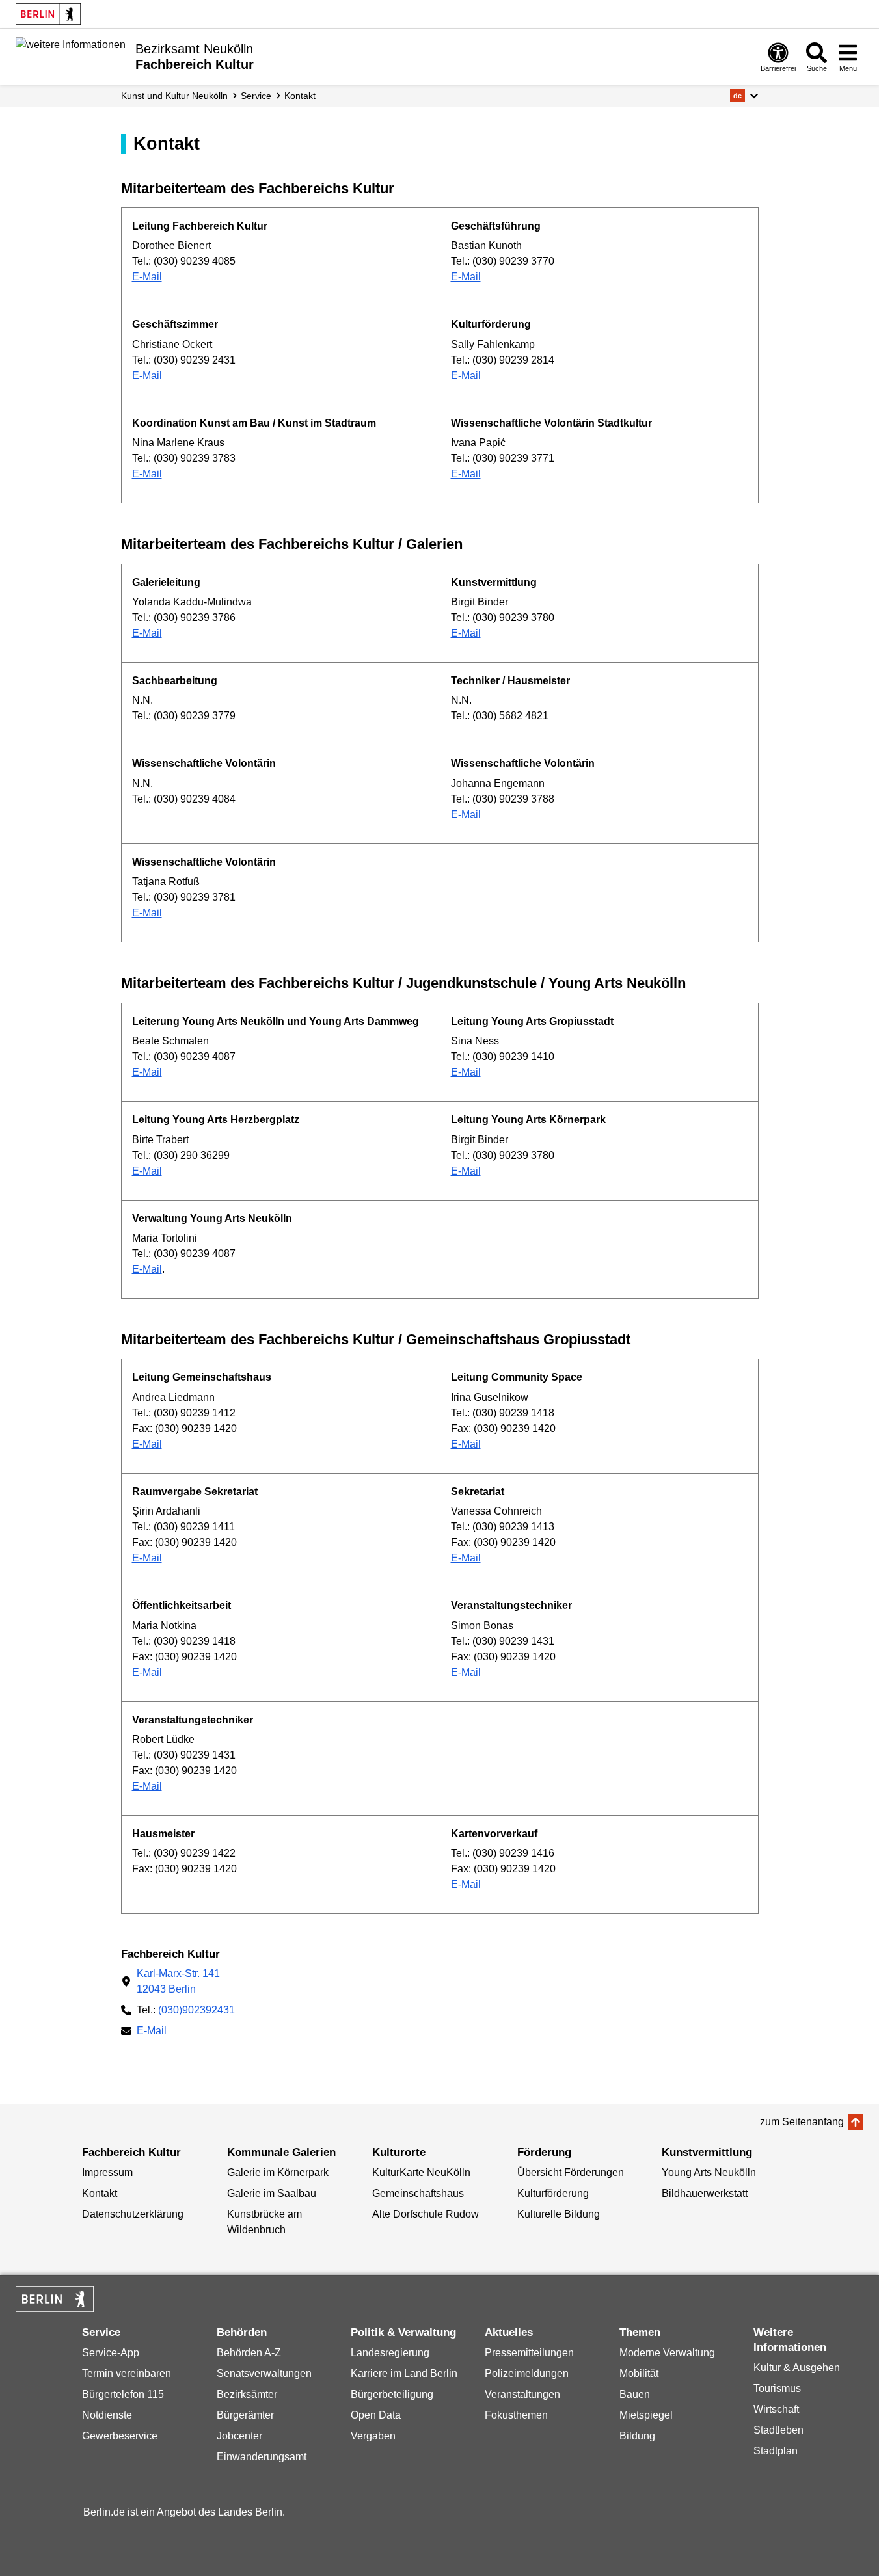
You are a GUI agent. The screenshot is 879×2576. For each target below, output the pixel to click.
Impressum (107, 2172)
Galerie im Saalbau (272, 2193)
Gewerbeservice (120, 2436)
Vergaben (373, 2436)
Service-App (111, 2353)
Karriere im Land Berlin (404, 2373)
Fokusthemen (516, 2415)
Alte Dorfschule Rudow (426, 2214)
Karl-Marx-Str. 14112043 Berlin (178, 1981)
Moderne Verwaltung (667, 2353)
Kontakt (300, 96)
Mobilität (639, 2373)
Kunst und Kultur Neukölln (174, 96)
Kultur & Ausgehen (797, 2368)
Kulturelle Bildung (559, 2214)
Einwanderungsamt (262, 2457)
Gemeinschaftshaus (418, 2193)
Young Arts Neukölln (709, 2172)
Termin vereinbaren (127, 2373)
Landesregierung (390, 2353)
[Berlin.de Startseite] (48, 14)
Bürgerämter (245, 2415)
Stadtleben (778, 2430)
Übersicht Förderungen (571, 2172)
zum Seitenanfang (802, 2122)
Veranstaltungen (522, 2394)
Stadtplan (776, 2451)
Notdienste (107, 2415)
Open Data (376, 2415)
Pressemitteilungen (529, 2353)
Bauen (635, 2394)
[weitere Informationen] (71, 55)
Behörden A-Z (249, 2353)
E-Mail (147, 277)
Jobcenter (239, 2436)
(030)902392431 (196, 2010)
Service (256, 96)
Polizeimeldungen (527, 2373)
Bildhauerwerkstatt (705, 2193)
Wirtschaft (776, 2409)
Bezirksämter (247, 2394)
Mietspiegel (646, 2415)
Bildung (637, 2436)
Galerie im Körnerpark (278, 2172)
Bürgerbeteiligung (392, 2394)
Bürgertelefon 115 (123, 2394)
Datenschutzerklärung (133, 2214)
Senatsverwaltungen (264, 2373)
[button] (744, 96)
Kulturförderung (553, 2193)
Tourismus (777, 2388)
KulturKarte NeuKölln (421, 2172)
